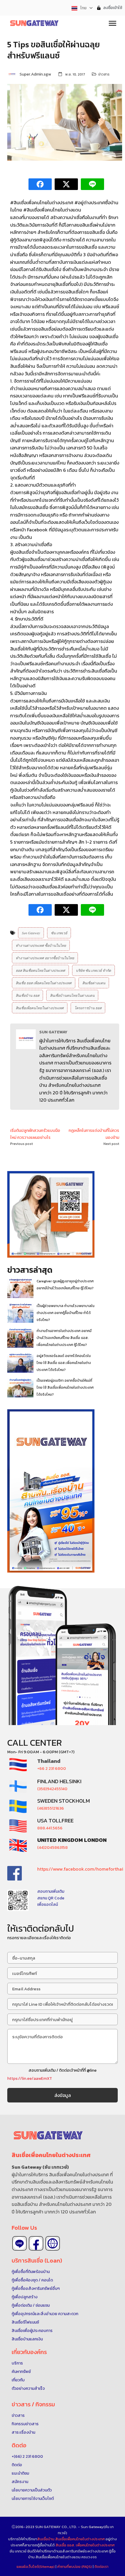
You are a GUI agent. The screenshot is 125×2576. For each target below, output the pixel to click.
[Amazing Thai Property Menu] (112, 23)
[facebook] (36, 2243)
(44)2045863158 (52, 1848)
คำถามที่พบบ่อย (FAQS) (75, 2567)
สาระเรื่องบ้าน (23, 2432)
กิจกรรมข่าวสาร (25, 2424)
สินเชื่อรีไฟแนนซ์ (25, 2322)
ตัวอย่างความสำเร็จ (28, 2388)
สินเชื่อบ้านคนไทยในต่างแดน (72, 995)
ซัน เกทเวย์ (59, 933)
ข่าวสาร (104, 74)
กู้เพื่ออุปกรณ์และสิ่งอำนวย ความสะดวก (45, 2314)
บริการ (17, 2363)
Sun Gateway (31, 933)
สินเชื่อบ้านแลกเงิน (27, 2339)
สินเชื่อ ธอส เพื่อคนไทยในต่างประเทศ (44, 983)
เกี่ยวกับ (18, 2380)
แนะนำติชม (20, 2473)
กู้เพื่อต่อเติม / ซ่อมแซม (31, 2305)
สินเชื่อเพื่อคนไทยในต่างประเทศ (40, 1008)
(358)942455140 (52, 1789)
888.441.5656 (50, 1828)
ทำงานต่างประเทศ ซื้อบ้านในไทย (41, 945)
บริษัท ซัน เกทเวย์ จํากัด (93, 970)
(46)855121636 (51, 1808)
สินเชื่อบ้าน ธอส (27, 995)
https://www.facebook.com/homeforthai (80, 1869)
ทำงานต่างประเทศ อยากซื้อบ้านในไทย (45, 958)
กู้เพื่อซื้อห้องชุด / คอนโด (32, 2280)
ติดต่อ (17, 2465)
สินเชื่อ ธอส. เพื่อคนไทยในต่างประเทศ (85, 2545)
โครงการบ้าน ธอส (88, 1008)
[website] (53, 2243)
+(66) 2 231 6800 (27, 2456)
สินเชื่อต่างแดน (94, 983)
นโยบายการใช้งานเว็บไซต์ (33, 2499)
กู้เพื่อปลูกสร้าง (25, 2297)
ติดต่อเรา (101, 2567)
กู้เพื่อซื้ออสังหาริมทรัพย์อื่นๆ (36, 2289)
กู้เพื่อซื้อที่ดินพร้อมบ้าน (31, 2272)
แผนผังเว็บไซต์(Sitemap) (36, 2567)
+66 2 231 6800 (52, 1769)
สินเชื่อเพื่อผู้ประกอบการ (32, 2331)
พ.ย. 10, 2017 (75, 74)
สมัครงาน (20, 2482)
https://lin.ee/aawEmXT (30, 2078)
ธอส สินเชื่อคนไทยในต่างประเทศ (40, 970)
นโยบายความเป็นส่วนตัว (32, 2490)
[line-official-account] (19, 2243)
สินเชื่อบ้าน (46, 2539)
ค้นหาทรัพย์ (21, 2372)
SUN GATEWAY (53, 1032)
